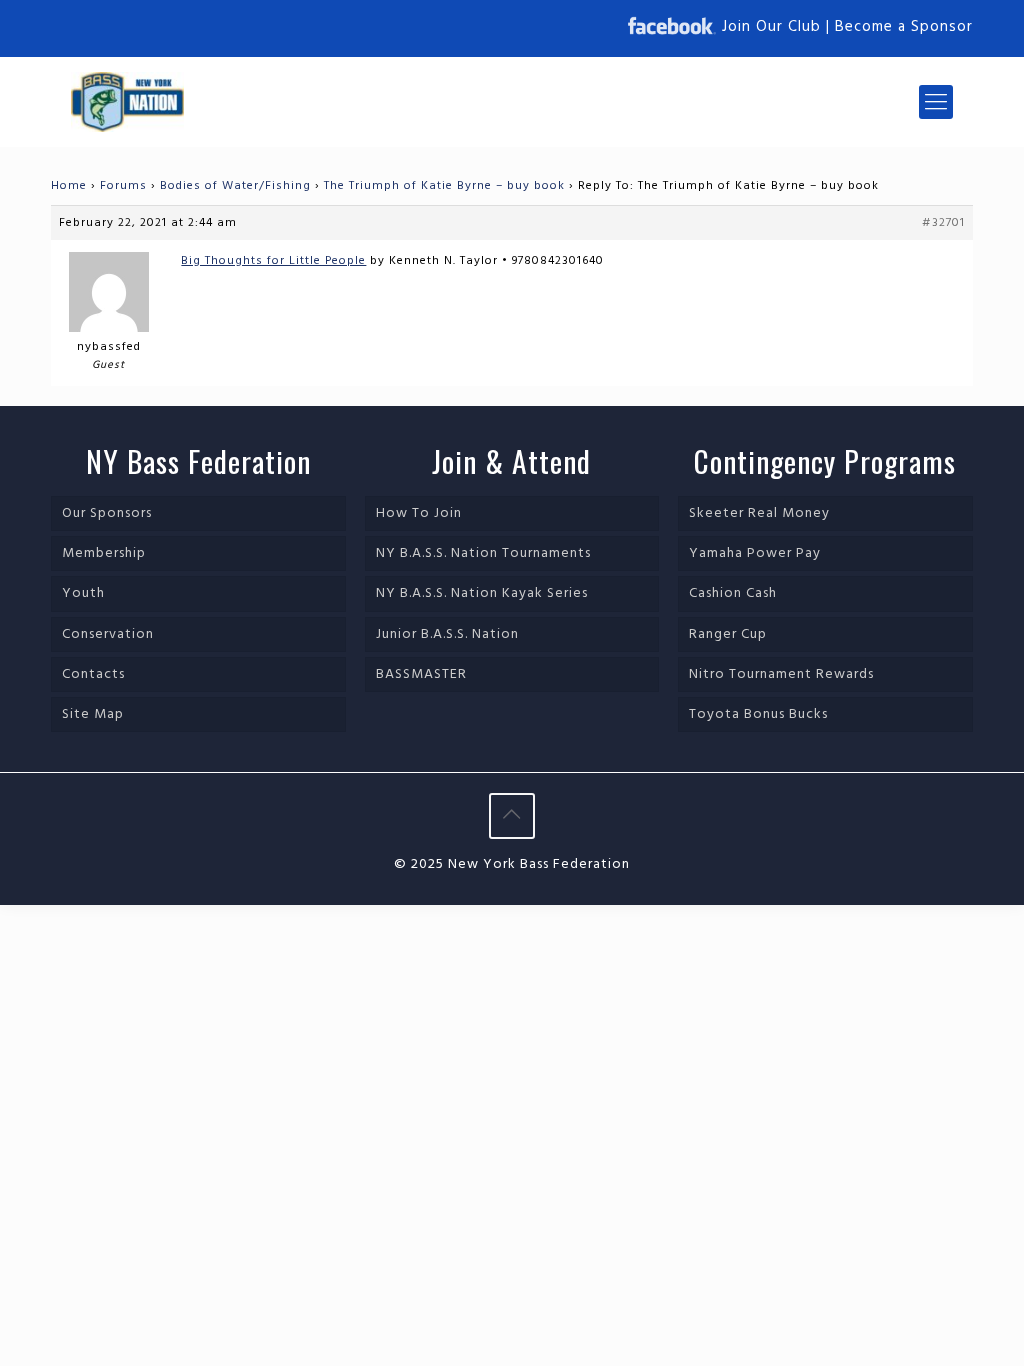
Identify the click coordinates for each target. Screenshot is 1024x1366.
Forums (123, 186)
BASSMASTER (421, 674)
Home (69, 186)
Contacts (93, 674)
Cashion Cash (733, 593)
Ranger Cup (728, 634)
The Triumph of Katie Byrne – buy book (444, 186)
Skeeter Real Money (759, 513)
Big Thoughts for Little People (273, 261)
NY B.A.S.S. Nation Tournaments (483, 553)
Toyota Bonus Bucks (758, 714)
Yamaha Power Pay (755, 553)
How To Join (419, 513)
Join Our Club (771, 27)
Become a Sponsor (904, 27)
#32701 (943, 223)
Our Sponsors (107, 513)
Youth (83, 593)
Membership (104, 553)
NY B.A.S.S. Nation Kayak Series (482, 593)
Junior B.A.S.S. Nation (447, 634)
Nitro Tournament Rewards (781, 674)
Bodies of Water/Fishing (235, 186)
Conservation (108, 634)
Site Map (93, 714)
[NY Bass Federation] (127, 102)
